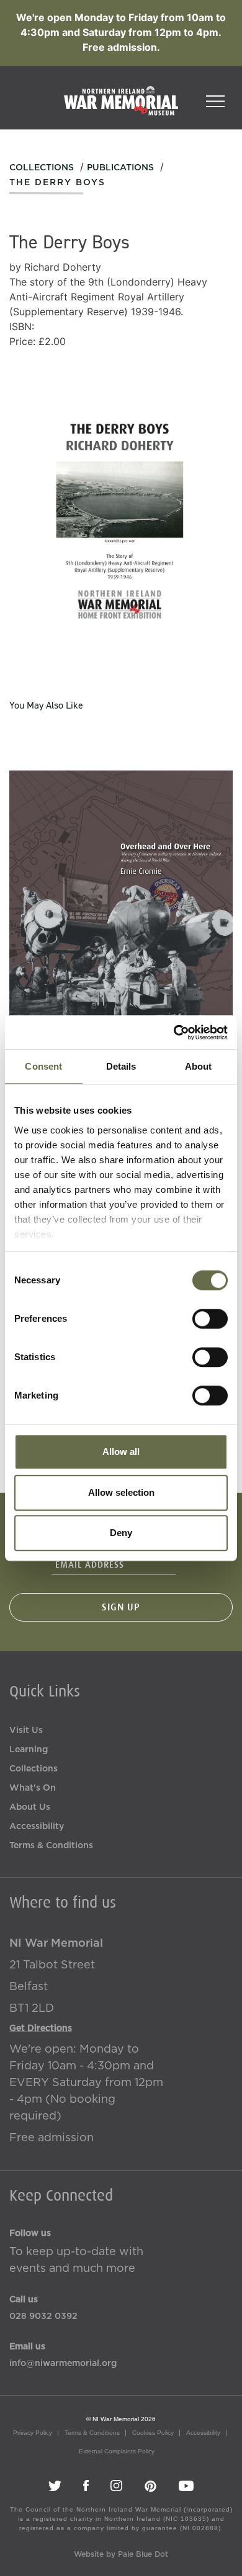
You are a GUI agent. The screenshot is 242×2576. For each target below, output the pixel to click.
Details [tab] (121, 1066)
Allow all (121, 1452)
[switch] (210, 1319)
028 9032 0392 (43, 2316)
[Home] (121, 107)
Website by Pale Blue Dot (121, 2554)
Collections (42, 168)
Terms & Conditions (51, 1846)
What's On (33, 1788)
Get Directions (41, 2028)
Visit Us (26, 1731)
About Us (30, 1807)
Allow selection (121, 1492)
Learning (29, 1750)
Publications (120, 168)
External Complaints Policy (117, 2451)
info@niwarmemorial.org (63, 2364)
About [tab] (199, 1066)
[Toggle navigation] (215, 97)
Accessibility (37, 1827)
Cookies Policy (153, 2433)
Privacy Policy (33, 2433)
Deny (121, 1533)
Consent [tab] (43, 1066)
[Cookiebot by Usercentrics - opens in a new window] (174, 1033)
